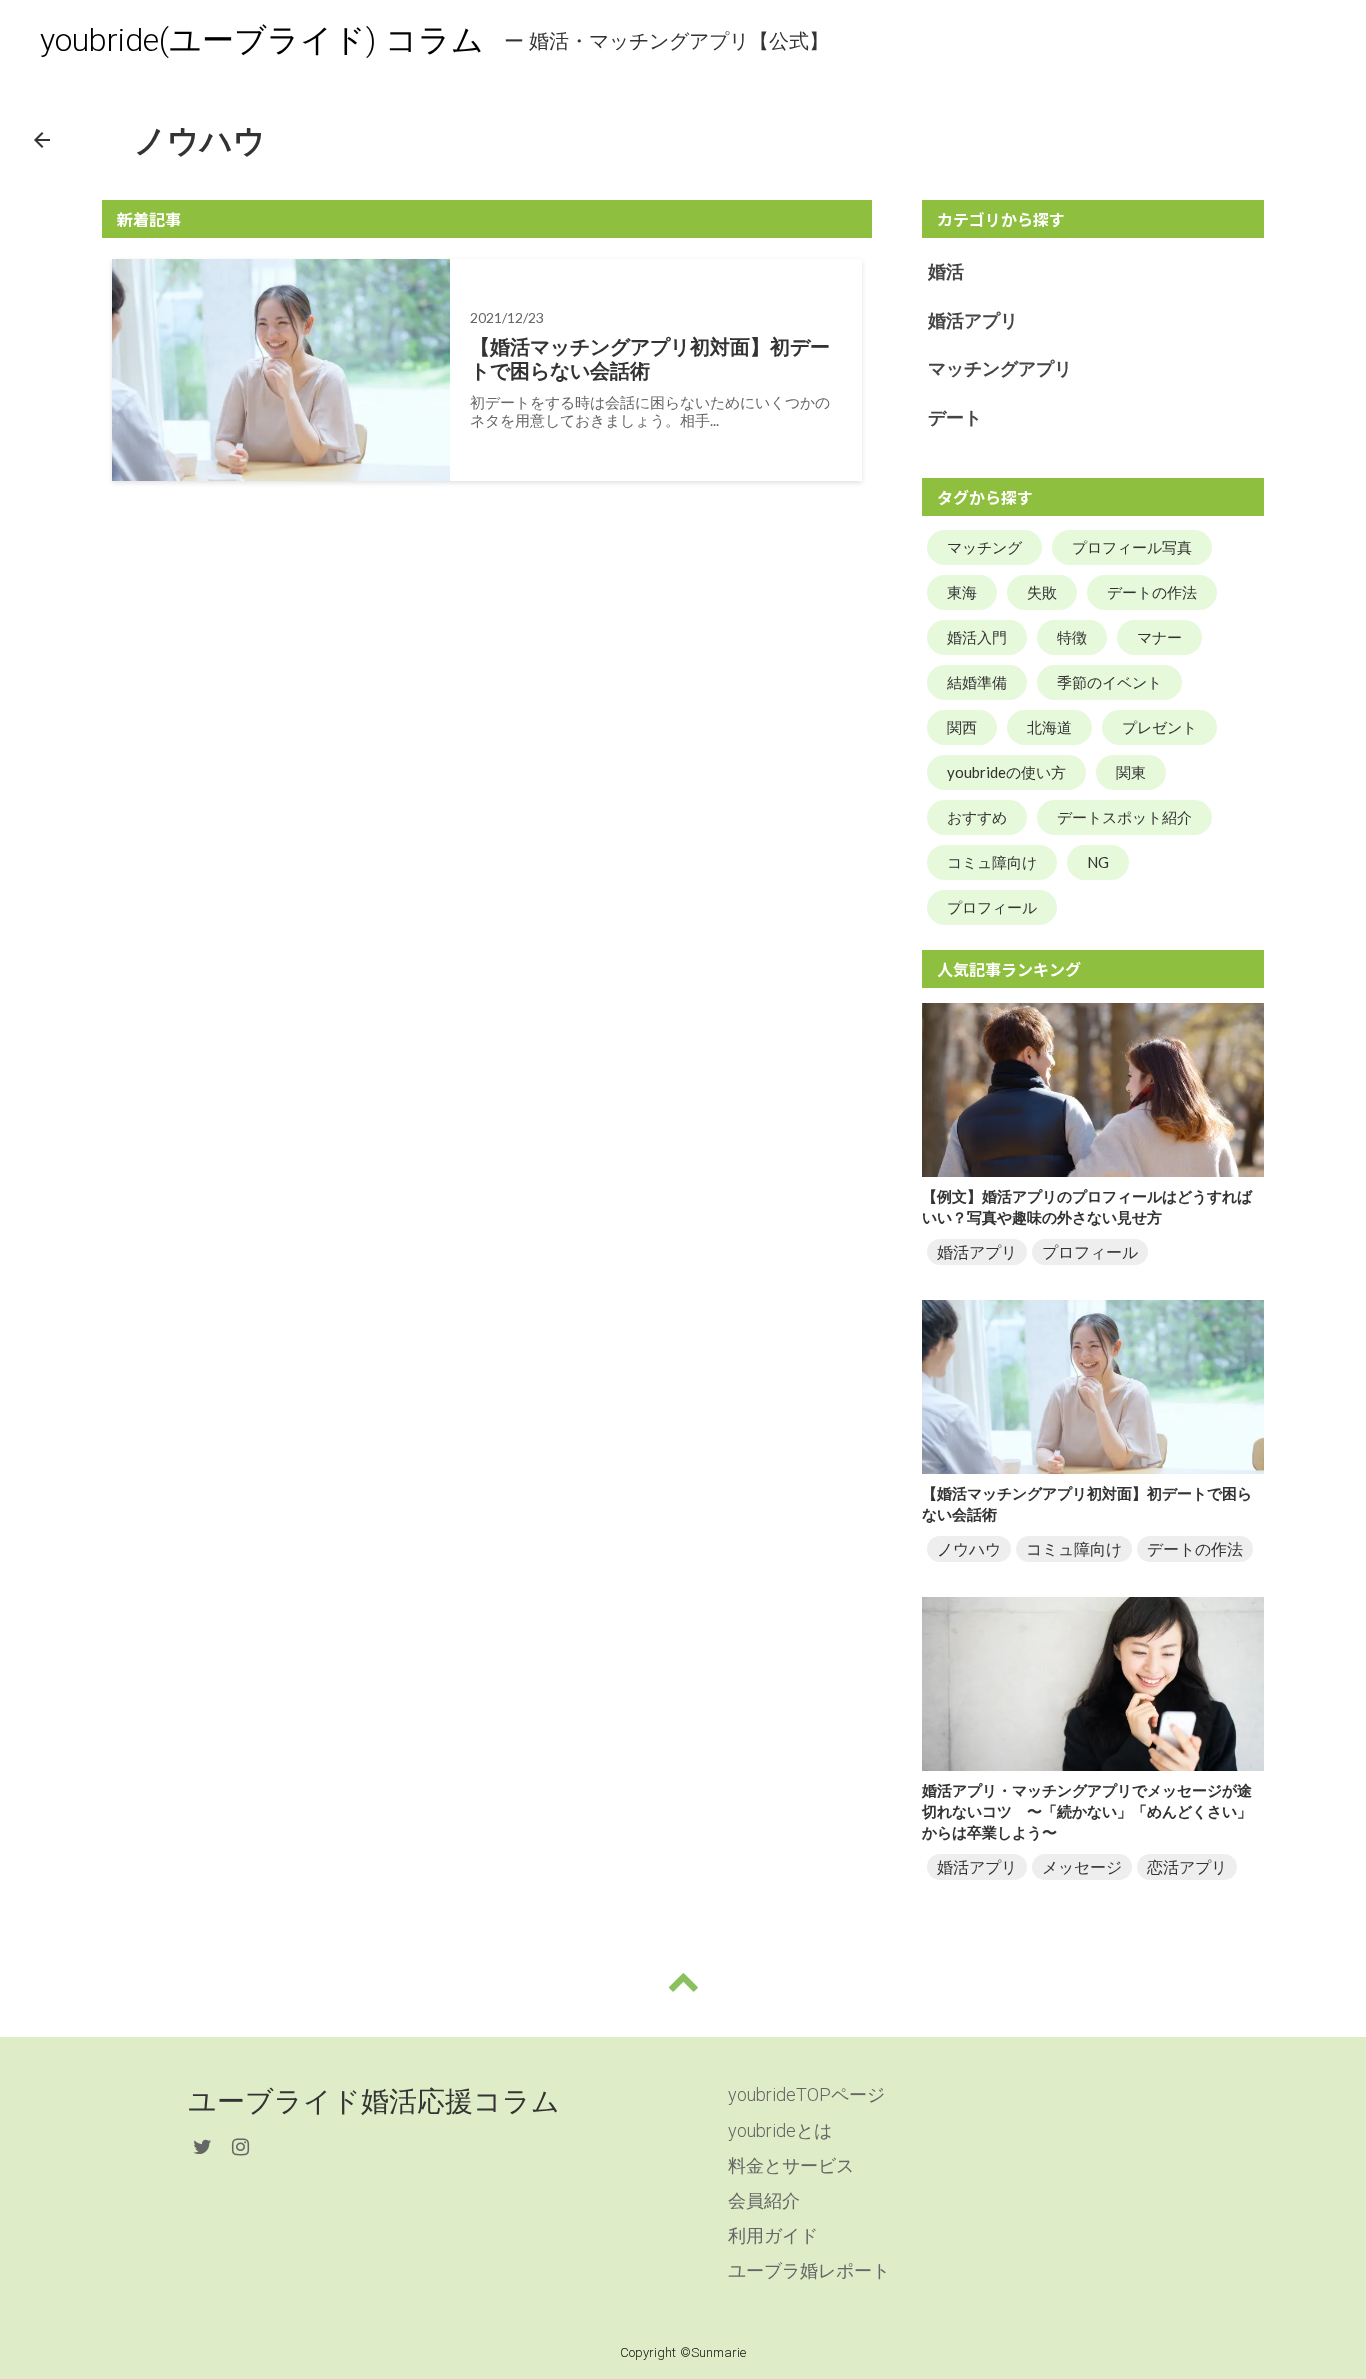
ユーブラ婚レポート (809, 2270)
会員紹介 (764, 2200)
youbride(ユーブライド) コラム (262, 40)
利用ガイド (773, 2235)
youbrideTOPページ (806, 2094)
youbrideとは (780, 2130)
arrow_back (42, 140)
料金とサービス (791, 2165)
